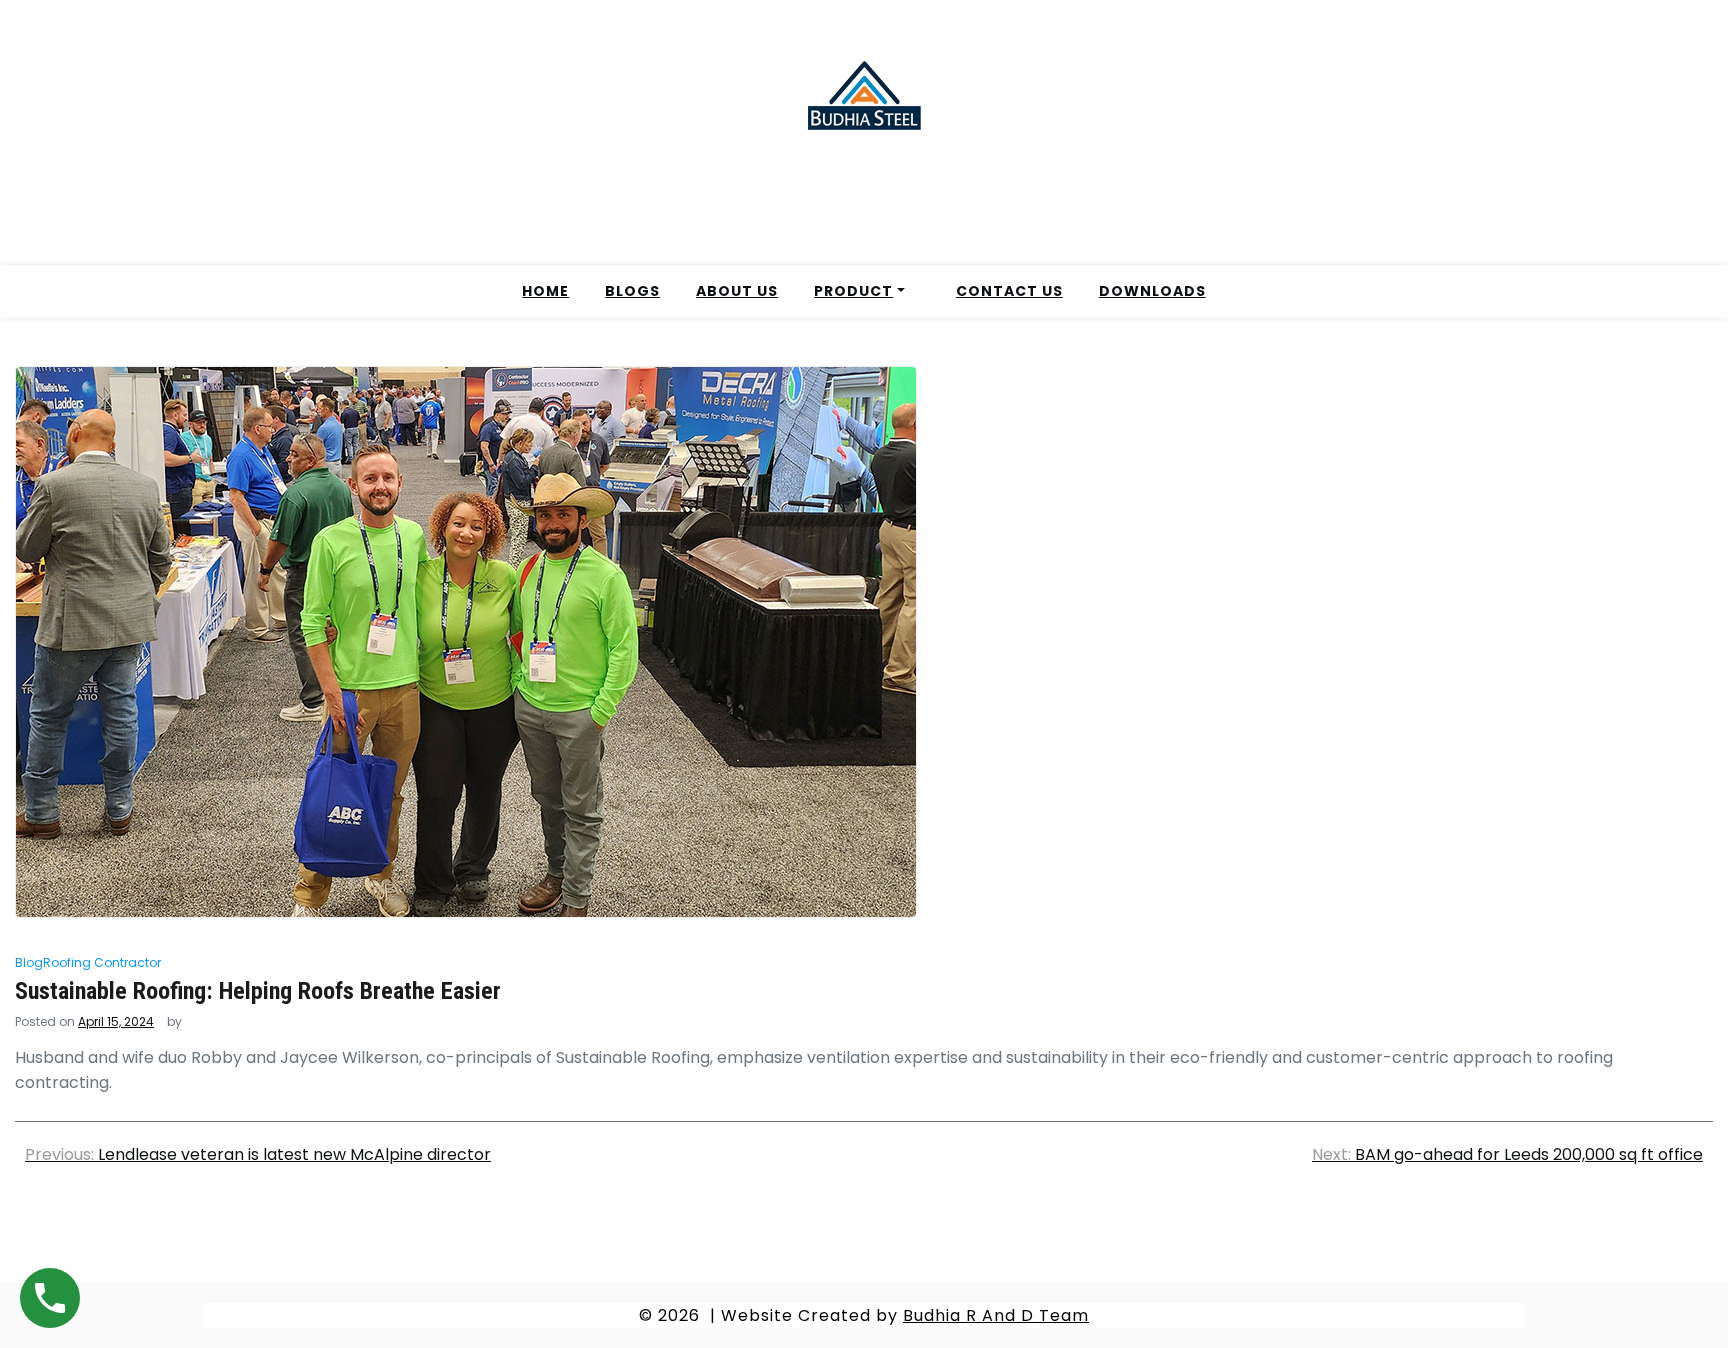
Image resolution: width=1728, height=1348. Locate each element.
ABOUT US (737, 291)
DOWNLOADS (1152, 291)
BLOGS (632, 291)
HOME (545, 291)
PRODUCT (853, 291)
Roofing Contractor (102, 962)
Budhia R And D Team (996, 1315)
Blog (29, 962)
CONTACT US (1009, 291)
